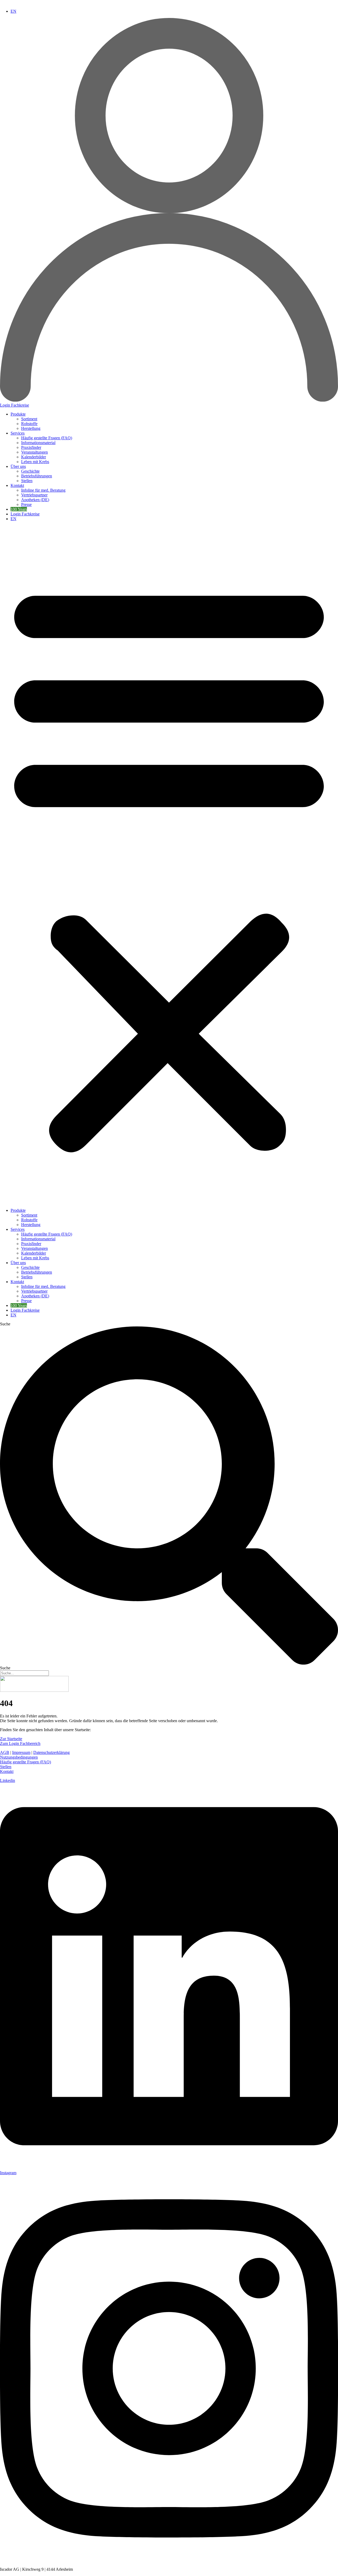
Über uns (18, 466)
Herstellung (31, 428)
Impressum (21, 1752)
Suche (5, 1324)
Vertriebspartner (34, 495)
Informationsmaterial (38, 443)
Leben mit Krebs (35, 462)
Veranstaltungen (34, 452)
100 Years (19, 509)
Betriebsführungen (37, 476)
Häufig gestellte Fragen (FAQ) (47, 438)
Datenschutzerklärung (51, 1752)
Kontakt (17, 485)
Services (18, 433)
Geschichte (30, 471)
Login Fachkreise (25, 514)
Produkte (18, 414)
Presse (26, 504)
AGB (5, 1752)
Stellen (27, 481)
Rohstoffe (29, 424)
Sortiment (29, 419)
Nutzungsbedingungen (19, 1757)
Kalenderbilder (34, 457)
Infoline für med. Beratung (43, 490)
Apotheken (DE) (35, 500)
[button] (169, 865)
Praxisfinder (31, 447)
